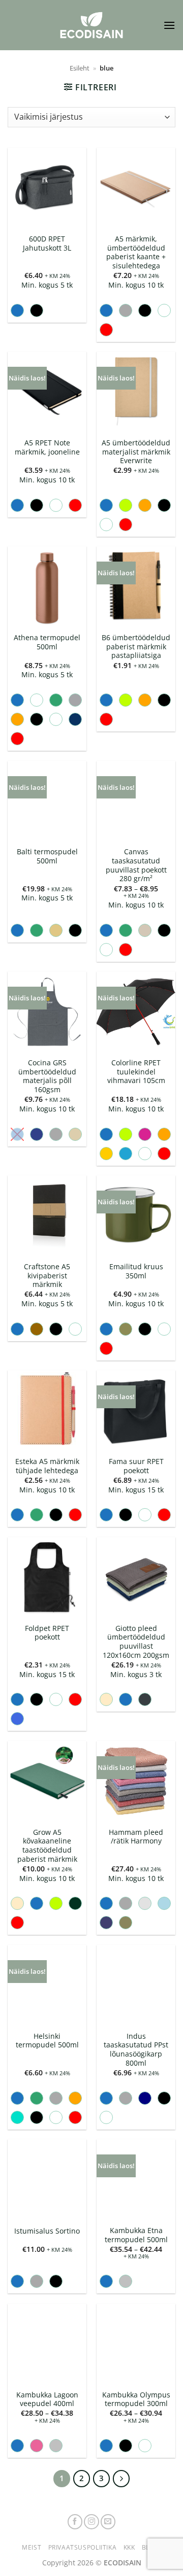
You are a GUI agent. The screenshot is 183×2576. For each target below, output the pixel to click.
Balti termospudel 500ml (47, 856)
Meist (32, 2547)
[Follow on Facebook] (75, 2522)
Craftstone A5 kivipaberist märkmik (47, 1276)
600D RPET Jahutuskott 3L (47, 243)
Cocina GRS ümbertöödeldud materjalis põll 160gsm (47, 1076)
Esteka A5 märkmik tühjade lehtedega (47, 1466)
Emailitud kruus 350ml (136, 1271)
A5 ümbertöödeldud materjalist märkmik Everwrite (136, 452)
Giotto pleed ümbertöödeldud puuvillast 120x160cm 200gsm (136, 1642)
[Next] (121, 2479)
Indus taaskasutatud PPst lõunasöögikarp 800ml (136, 2050)
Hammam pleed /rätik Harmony (136, 1837)
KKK (129, 2547)
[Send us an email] (108, 2522)
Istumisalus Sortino (47, 2231)
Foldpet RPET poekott (47, 1633)
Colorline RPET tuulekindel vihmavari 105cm (136, 1072)
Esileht (80, 68)
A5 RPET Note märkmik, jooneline (47, 447)
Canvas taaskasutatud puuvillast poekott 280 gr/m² (136, 865)
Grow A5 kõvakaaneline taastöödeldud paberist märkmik (47, 1846)
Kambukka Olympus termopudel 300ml (136, 2399)
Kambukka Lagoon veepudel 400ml (47, 2399)
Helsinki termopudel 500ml (47, 2041)
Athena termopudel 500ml (47, 642)
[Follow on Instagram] (91, 2522)
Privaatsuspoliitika (83, 2547)
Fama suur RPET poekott (136, 1466)
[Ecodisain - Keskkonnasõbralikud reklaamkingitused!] (91, 25)
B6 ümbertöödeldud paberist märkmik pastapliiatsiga (136, 647)
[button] (169, 25)
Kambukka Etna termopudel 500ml (136, 2235)
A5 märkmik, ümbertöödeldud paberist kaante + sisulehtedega (136, 252)
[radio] (17, 310)
